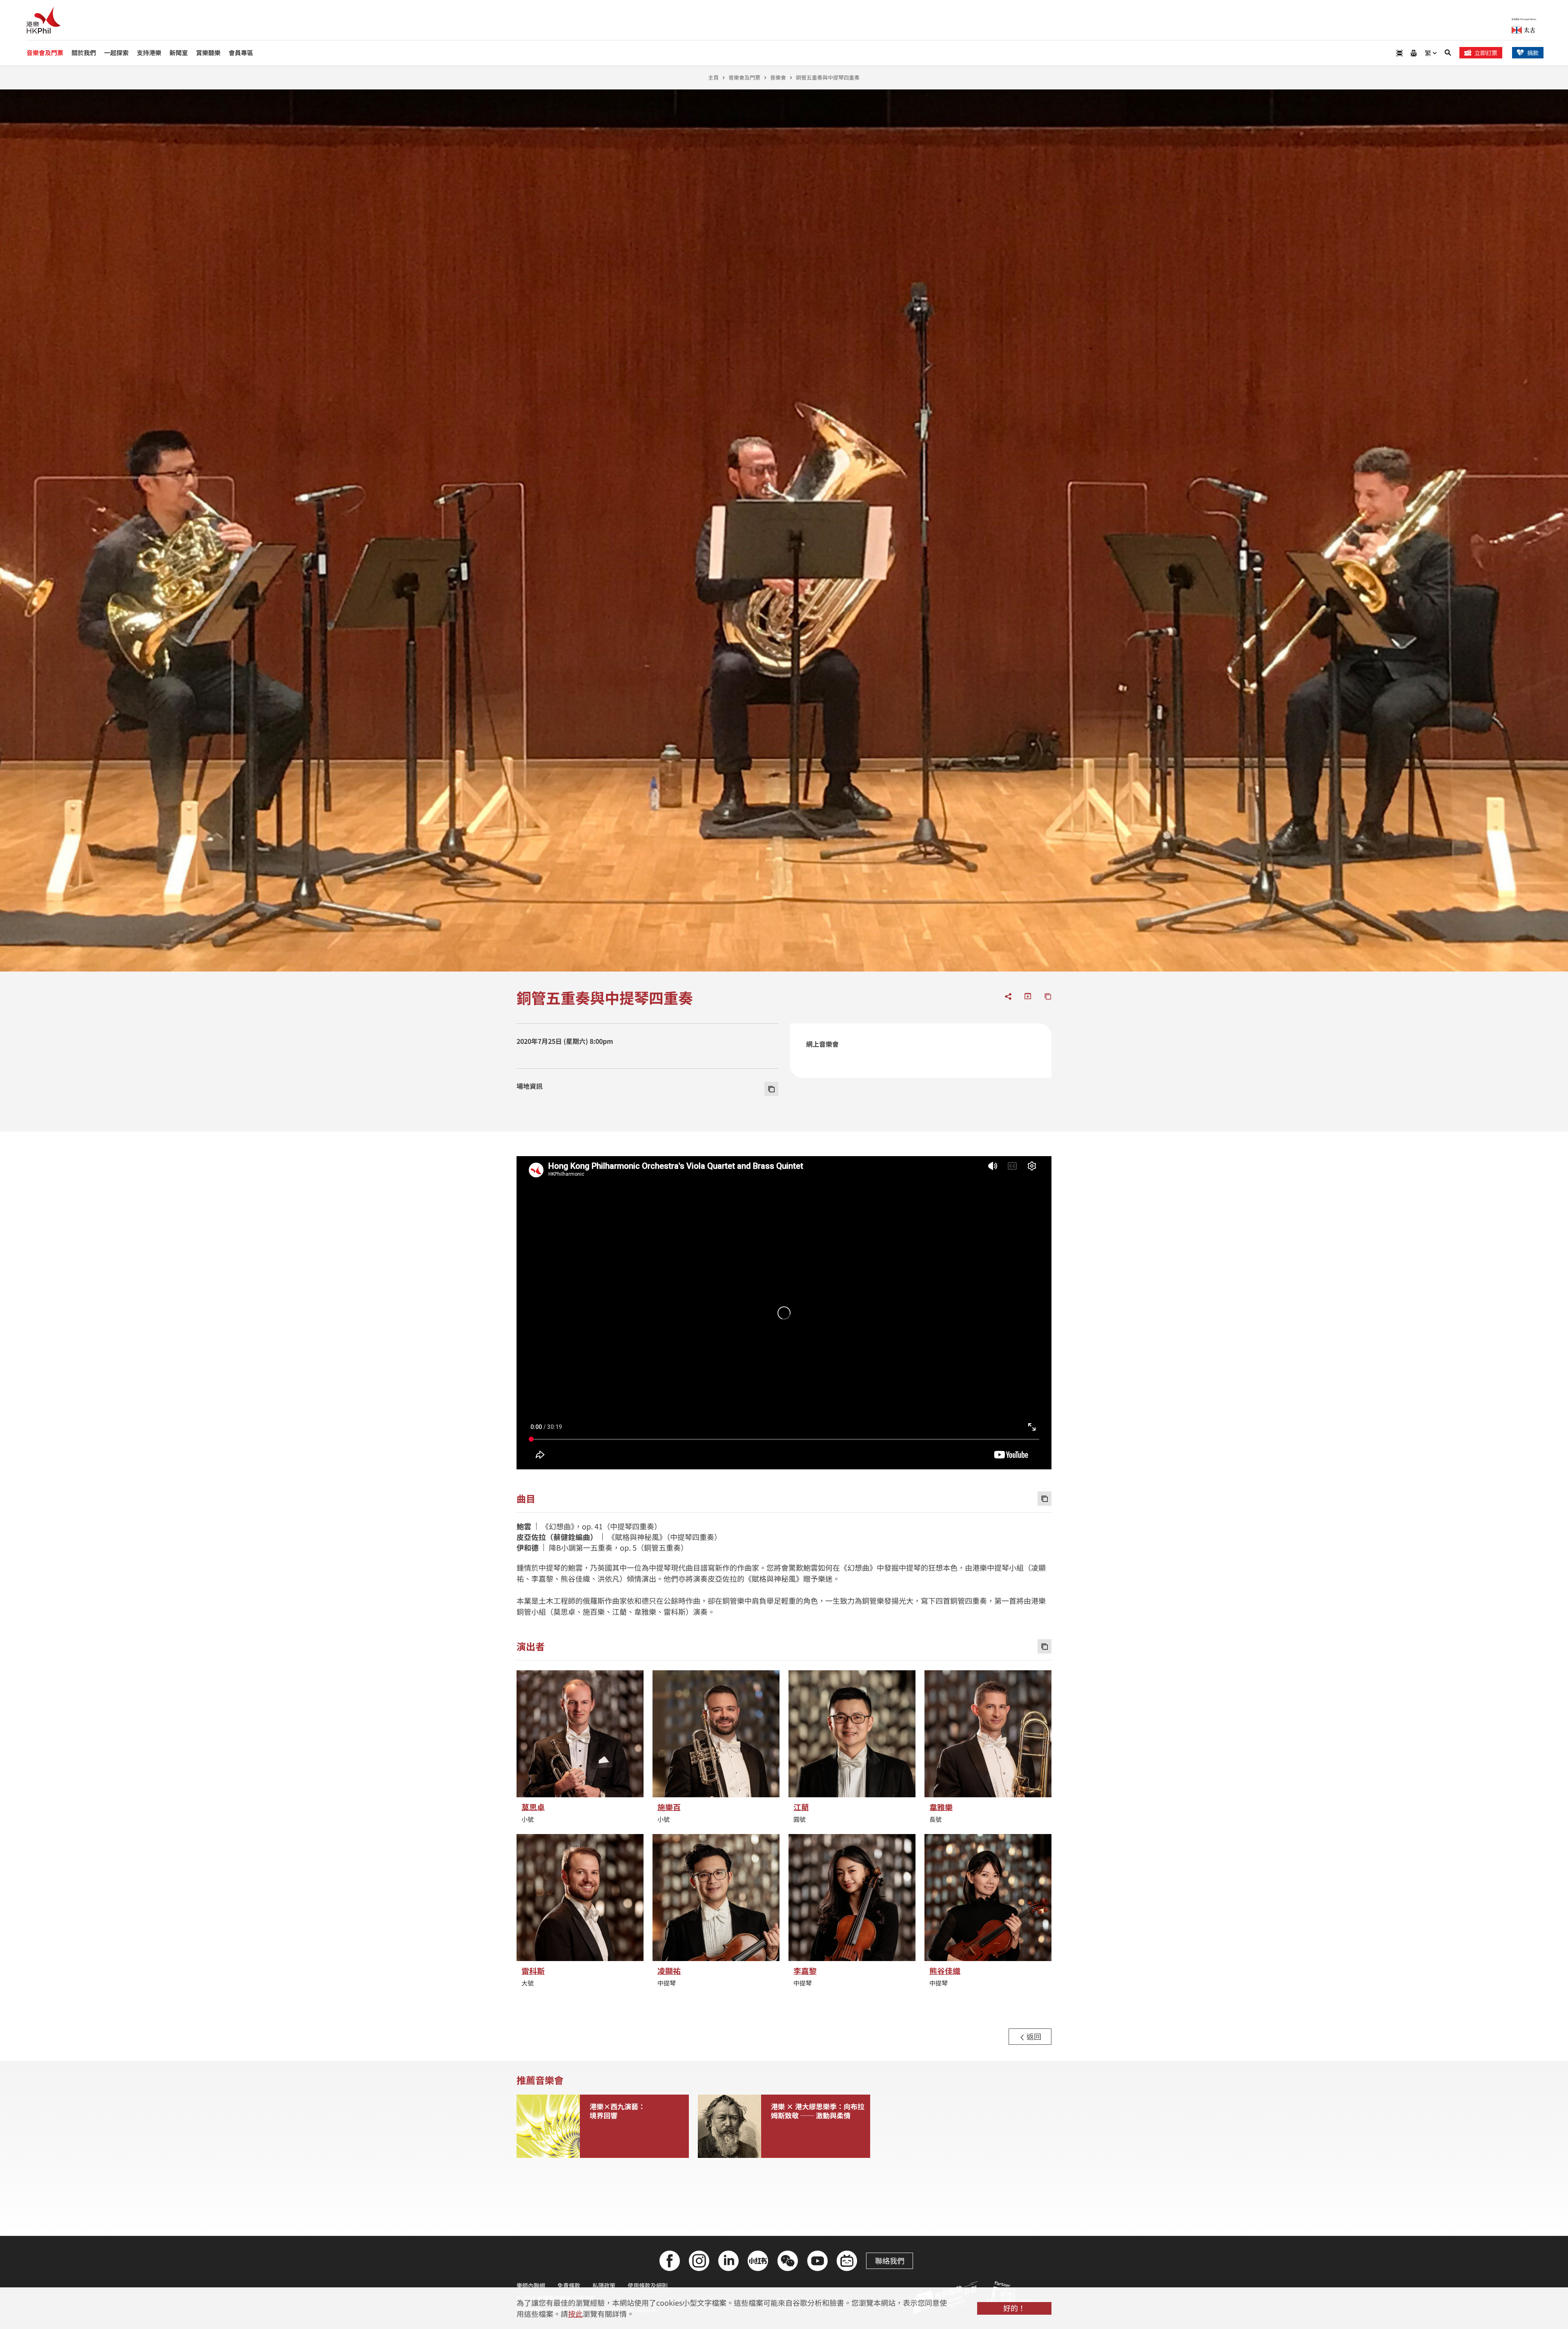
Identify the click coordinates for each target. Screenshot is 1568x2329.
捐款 (1533, 53)
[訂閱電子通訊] (1414, 53)
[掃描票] (1399, 53)
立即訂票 (1486, 53)
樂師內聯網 (531, 2285)
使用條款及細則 (648, 2285)
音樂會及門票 (744, 77)
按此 (575, 2313)
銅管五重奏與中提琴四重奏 (828, 77)
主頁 (713, 77)
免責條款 (569, 2285)
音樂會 (778, 77)
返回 (1033, 2036)
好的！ (1014, 2308)
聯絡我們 (890, 2260)
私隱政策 (604, 2285)
